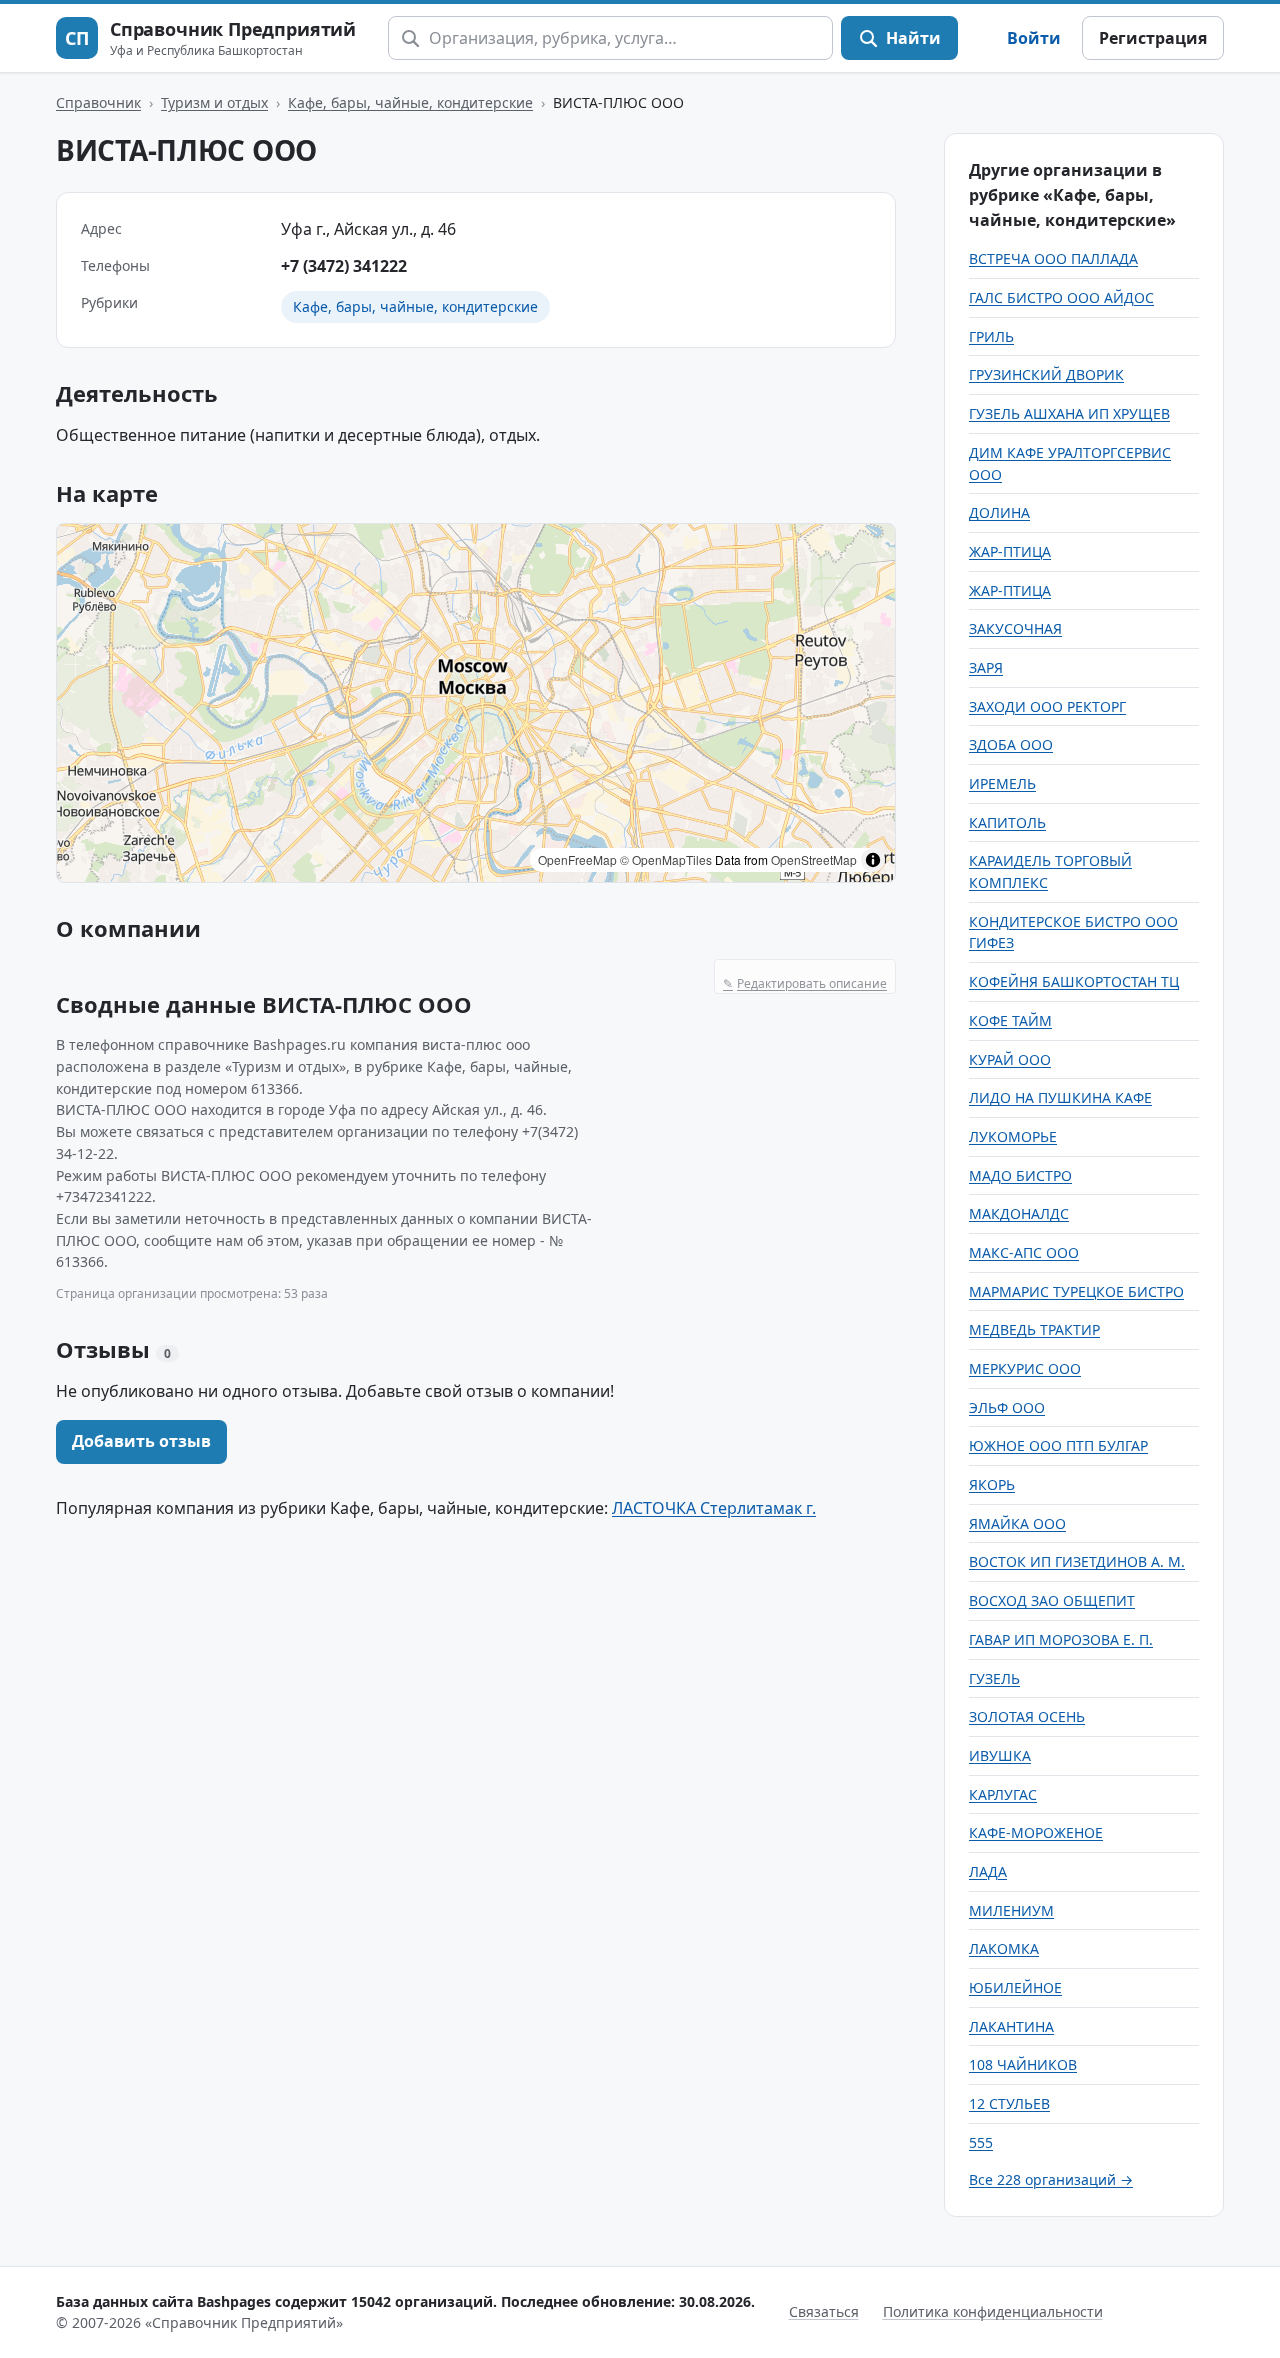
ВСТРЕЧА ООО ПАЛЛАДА (1053, 258)
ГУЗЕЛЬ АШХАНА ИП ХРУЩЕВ (1069, 413)
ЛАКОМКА (1004, 1948)
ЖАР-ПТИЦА (1010, 551)
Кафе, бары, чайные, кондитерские (410, 102)
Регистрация (1153, 38)
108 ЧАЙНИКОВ (1023, 2064)
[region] (476, 703)
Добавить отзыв (141, 1441)
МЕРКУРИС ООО (1025, 1368)
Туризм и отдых (214, 102)
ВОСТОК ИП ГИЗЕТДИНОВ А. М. (1077, 1561)
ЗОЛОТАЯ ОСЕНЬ (1027, 1716)
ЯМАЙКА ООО (1017, 1523)
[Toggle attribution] (873, 860)
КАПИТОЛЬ (1007, 822)
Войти (1034, 38)
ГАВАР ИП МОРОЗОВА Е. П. (1061, 1639)
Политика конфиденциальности (993, 2311)
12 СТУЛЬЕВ (1009, 2103)
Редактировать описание (805, 983)
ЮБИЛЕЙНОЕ (1015, 1987)
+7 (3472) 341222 (344, 266)
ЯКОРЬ (992, 1484)
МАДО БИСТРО (1020, 1175)
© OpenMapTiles (666, 859)
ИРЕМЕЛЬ (1002, 783)
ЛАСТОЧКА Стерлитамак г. (714, 1508)
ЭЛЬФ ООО (1007, 1407)
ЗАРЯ (986, 667)
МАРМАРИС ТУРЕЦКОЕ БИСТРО (1076, 1291)
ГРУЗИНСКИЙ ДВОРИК (1046, 374)
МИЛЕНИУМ (1011, 1910)
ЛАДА (988, 1871)
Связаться (824, 2311)
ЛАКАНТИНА (1011, 2026)
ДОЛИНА (999, 512)
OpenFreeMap (577, 859)
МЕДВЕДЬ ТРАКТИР (1034, 1329)
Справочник (98, 102)
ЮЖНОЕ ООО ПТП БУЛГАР (1058, 1445)
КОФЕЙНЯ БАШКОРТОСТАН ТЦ (1074, 981)
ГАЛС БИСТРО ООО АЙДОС (1061, 297)
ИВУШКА (1000, 1755)
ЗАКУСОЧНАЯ (1015, 628)
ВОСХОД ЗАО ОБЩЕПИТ (1052, 1600)
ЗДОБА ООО (1011, 744)
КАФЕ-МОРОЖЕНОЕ (1036, 1832)
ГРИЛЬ (991, 336)
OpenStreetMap (814, 859)
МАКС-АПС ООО (1024, 1252)
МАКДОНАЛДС (1019, 1213)
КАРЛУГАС (1003, 1794)
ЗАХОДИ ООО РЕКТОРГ (1047, 706)
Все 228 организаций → (1051, 2179)
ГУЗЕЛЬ (994, 1678)
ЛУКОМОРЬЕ (1013, 1136)
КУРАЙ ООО (1010, 1059)
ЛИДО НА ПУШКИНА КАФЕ (1060, 1097)
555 (981, 2142)
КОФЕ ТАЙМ (1010, 1020)
